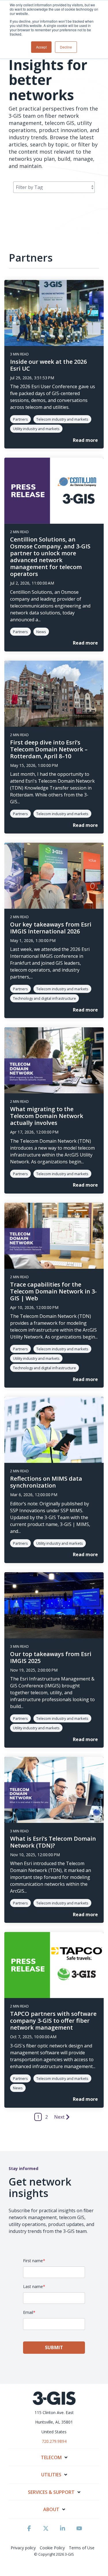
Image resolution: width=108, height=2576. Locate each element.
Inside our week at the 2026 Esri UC (48, 365)
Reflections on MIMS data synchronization (46, 1482)
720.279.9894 (54, 2441)
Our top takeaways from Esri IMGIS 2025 (51, 1657)
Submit (54, 2347)
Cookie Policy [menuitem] (52, 2548)
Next (59, 2117)
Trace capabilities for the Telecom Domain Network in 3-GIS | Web (53, 1291)
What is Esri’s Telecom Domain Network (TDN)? (53, 1842)
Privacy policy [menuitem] (23, 2548)
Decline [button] (66, 47)
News (41, 632)
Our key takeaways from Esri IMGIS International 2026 (51, 928)
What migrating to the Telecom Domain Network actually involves (47, 1116)
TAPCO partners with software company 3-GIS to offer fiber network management (53, 2021)
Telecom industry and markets (62, 419)
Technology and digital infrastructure (44, 998)
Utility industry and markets (36, 429)
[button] (29, 2531)
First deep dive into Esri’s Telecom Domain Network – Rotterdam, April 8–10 (49, 749)
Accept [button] (41, 47)
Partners (20, 419)
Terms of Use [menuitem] (82, 2548)
